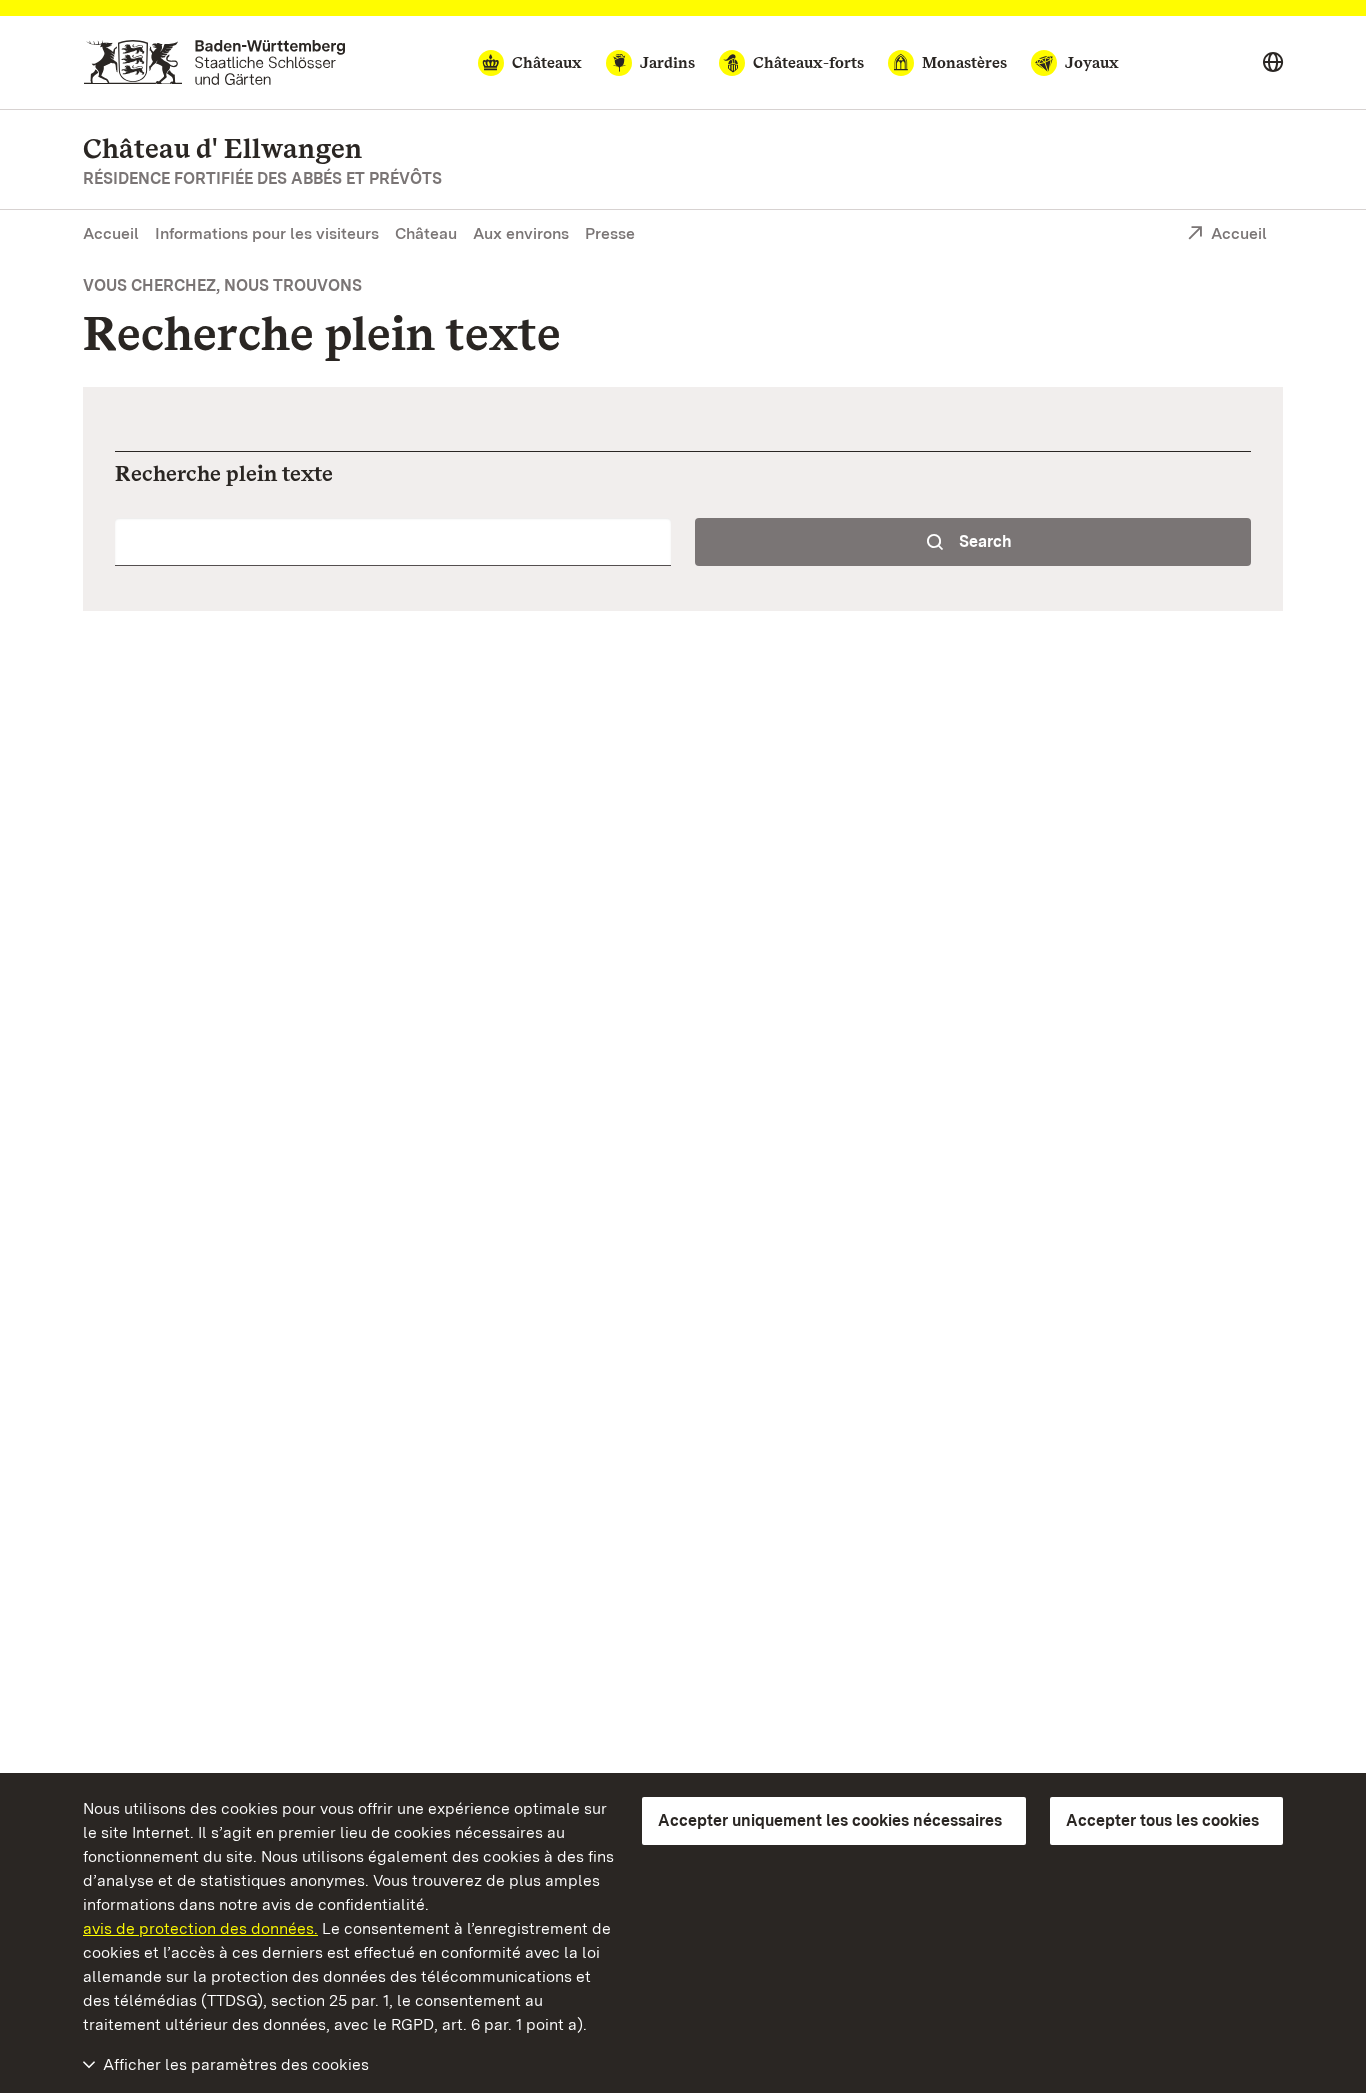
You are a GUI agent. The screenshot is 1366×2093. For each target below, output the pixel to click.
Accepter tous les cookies (1162, 1820)
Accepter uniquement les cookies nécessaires (830, 1820)
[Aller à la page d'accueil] (214, 62)
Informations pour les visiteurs (267, 233)
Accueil (111, 233)
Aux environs (521, 233)
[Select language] (1273, 63)
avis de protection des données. (200, 1928)
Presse (610, 233)
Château (426, 233)
